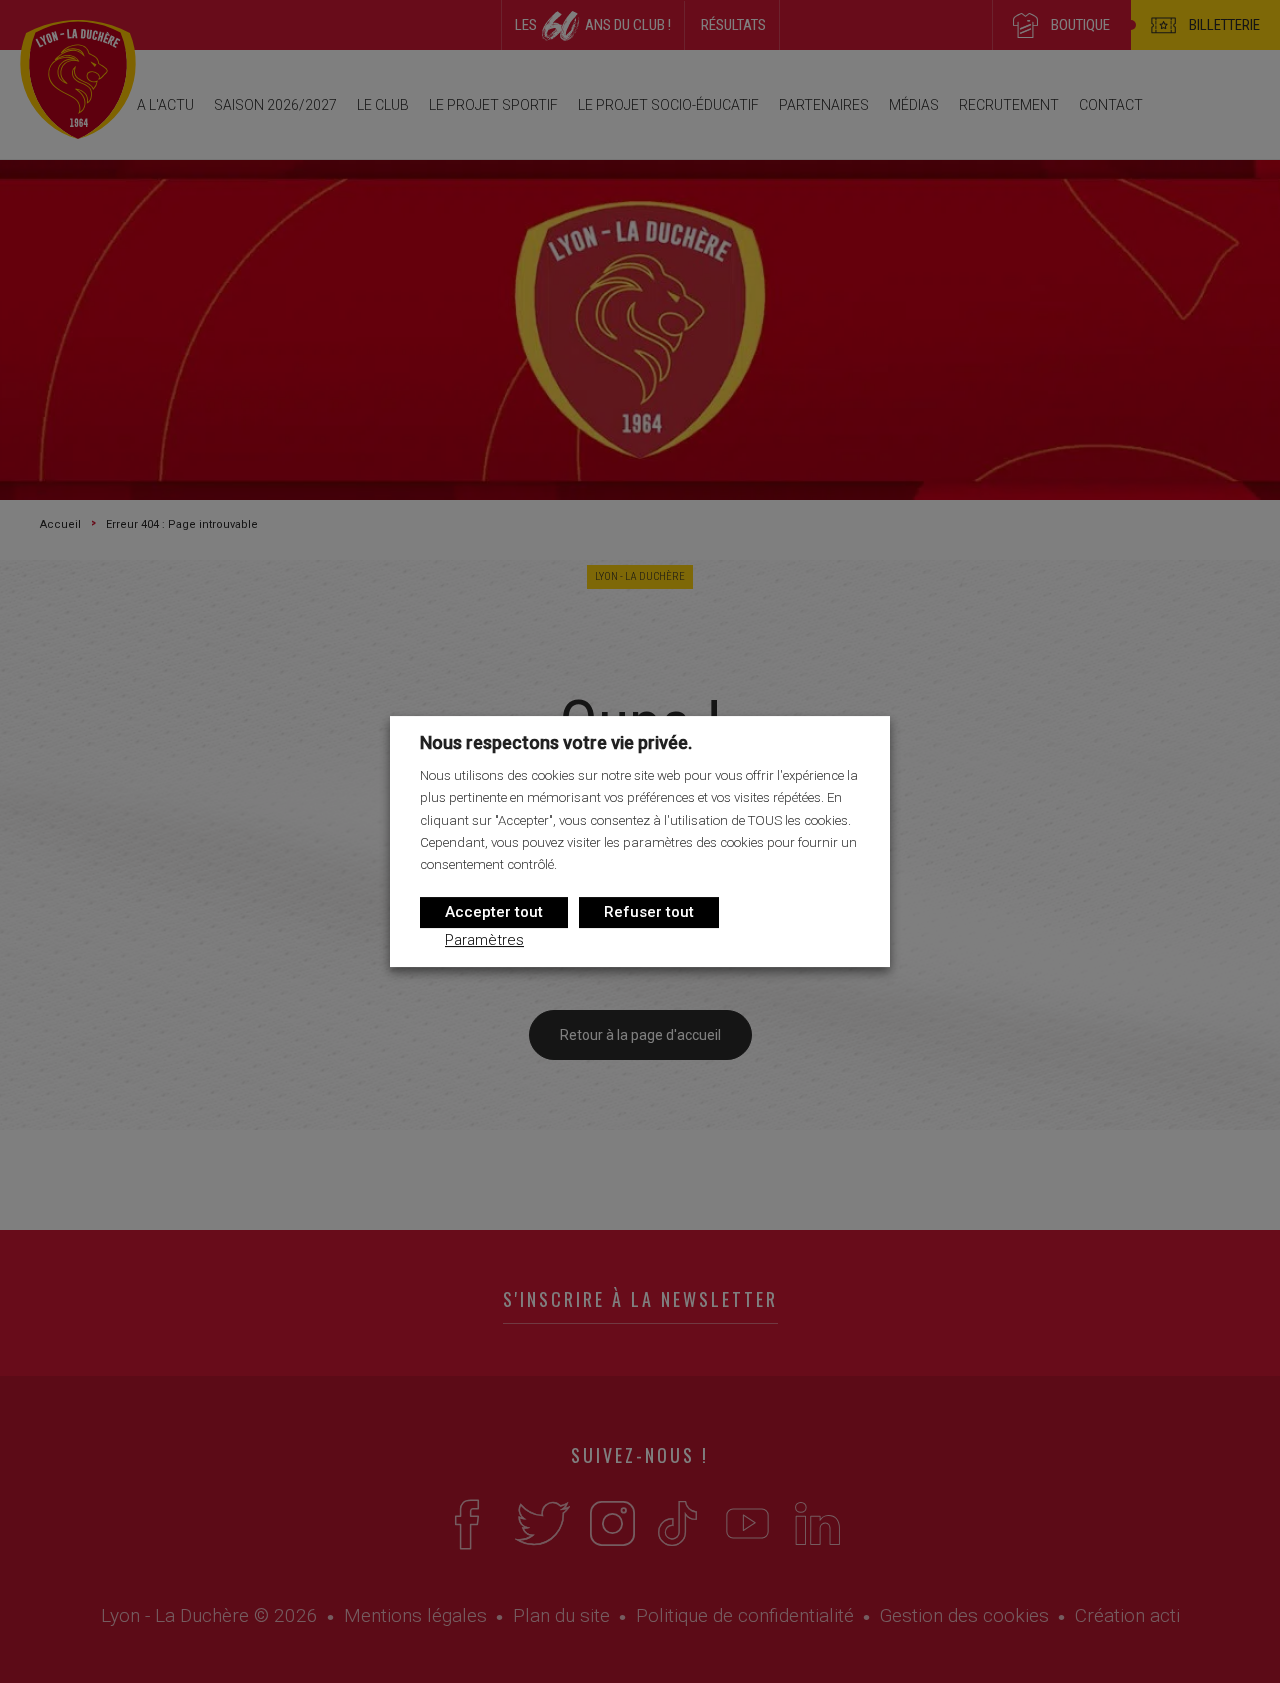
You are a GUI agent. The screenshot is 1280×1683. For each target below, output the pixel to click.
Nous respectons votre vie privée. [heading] (556, 742)
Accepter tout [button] (494, 912)
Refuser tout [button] (649, 912)
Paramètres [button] (484, 940)
